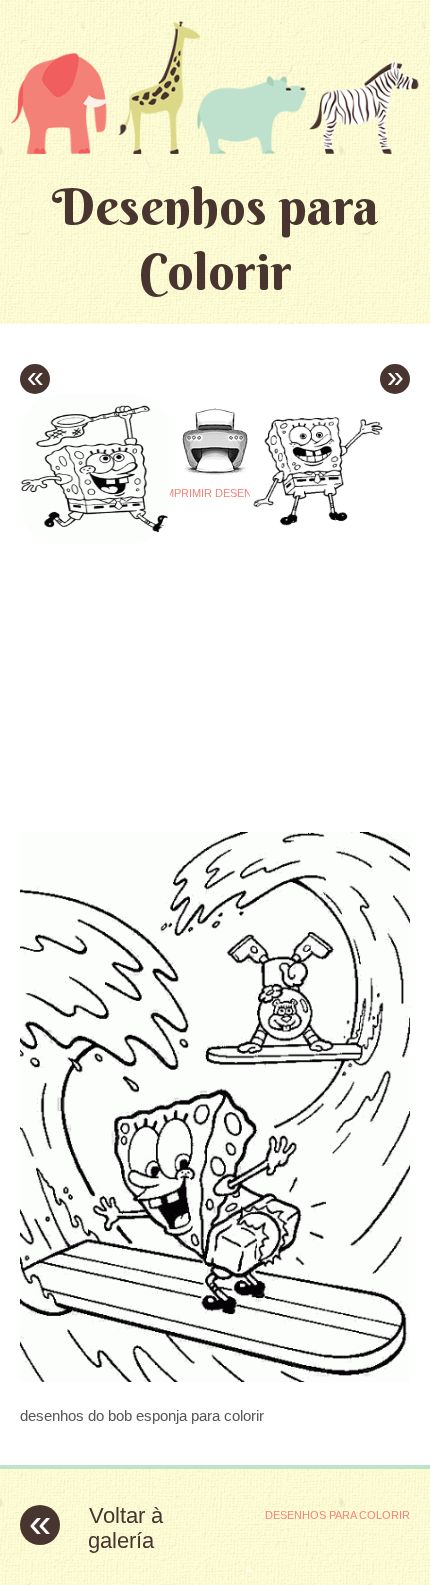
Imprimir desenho (215, 493)
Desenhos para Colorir (215, 239)
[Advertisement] (188, 670)
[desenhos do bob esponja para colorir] (215, 1376)
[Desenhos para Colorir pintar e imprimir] (215, 87)
